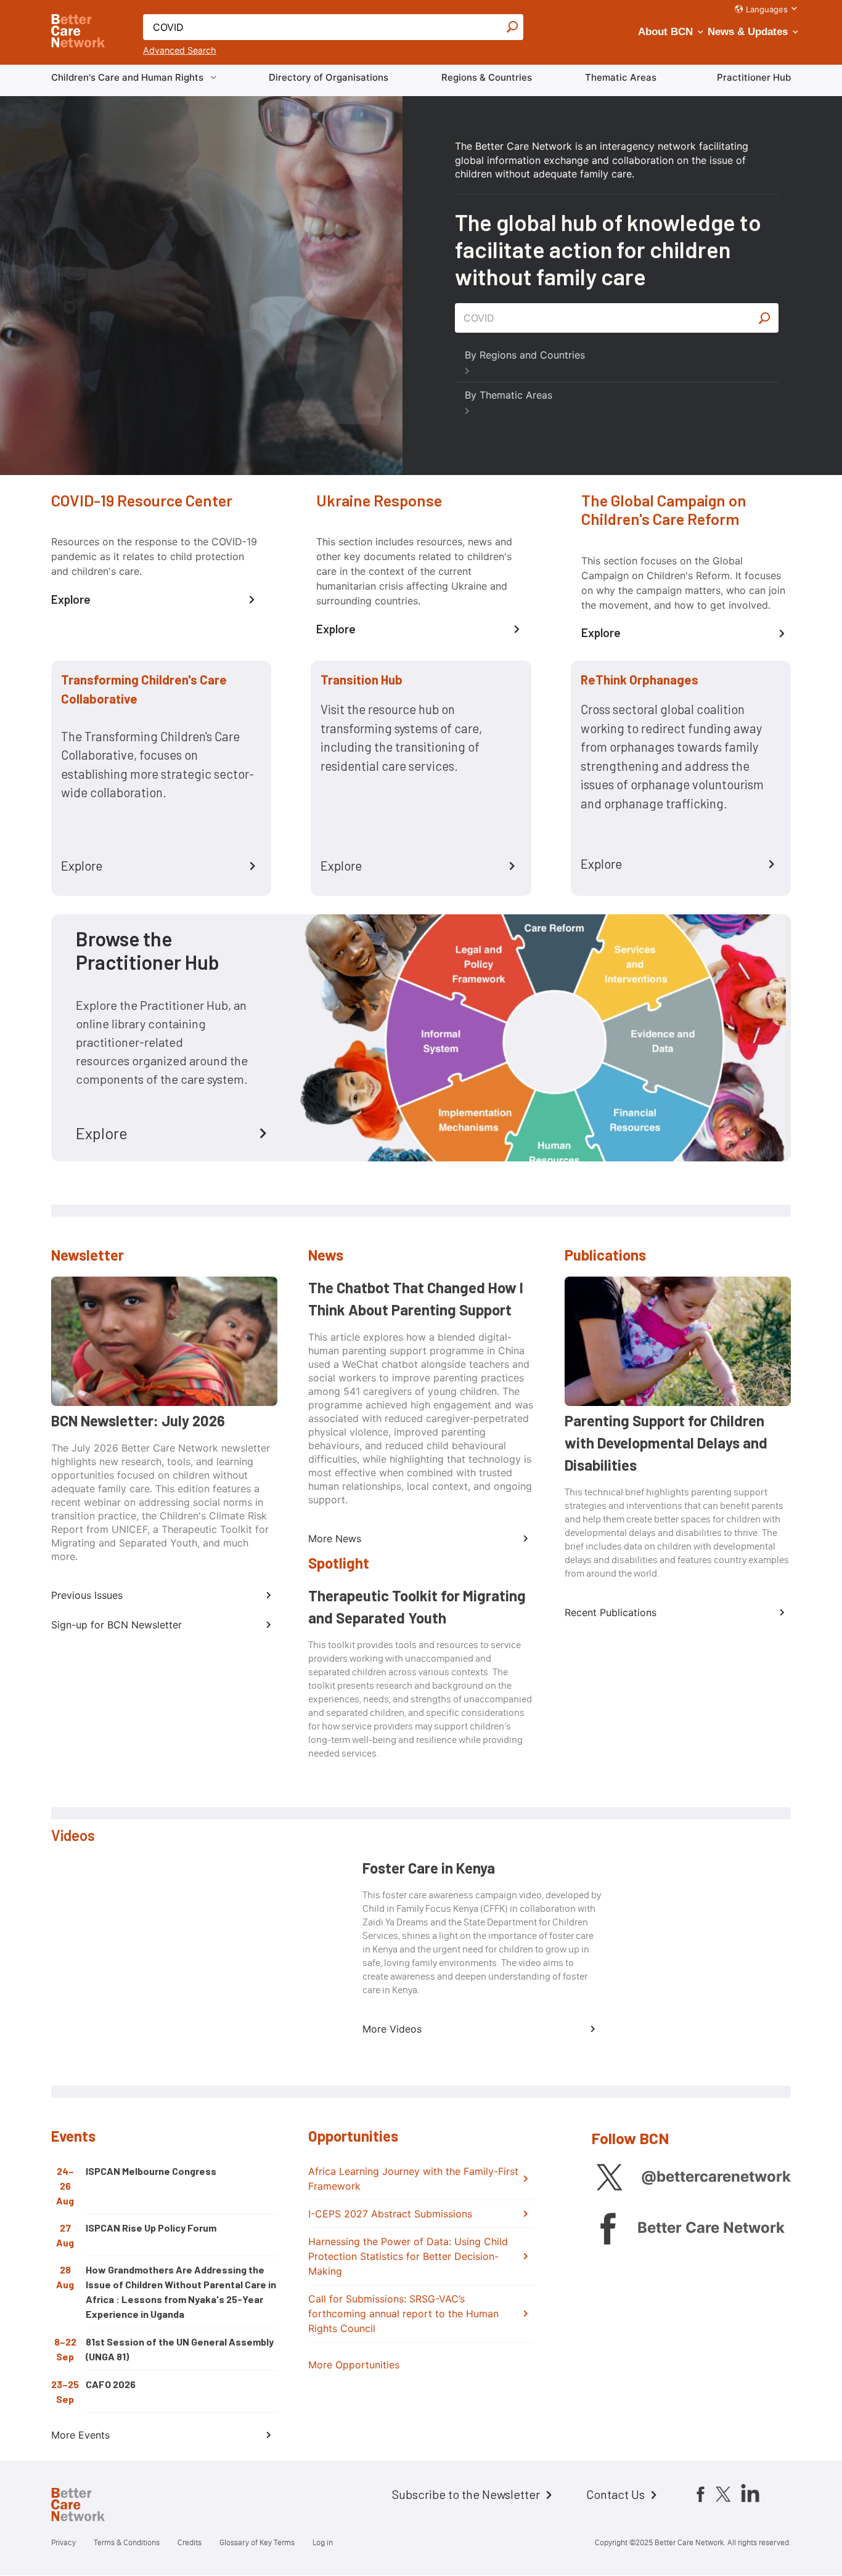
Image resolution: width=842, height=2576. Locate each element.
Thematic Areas (621, 77)
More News (335, 1538)
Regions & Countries (487, 77)
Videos (73, 1835)
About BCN (665, 32)
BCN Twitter (610, 2177)
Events (73, 2136)
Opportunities (353, 2136)
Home (88, 2506)
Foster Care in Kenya (429, 1868)
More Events (80, 2435)
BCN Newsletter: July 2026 (138, 1420)
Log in (323, 2542)
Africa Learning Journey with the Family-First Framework (413, 2179)
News (326, 1255)
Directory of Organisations (329, 77)
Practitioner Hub (754, 77)
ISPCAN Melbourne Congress (151, 2171)
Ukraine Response (379, 500)
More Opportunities (354, 2365)
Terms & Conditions (127, 2542)
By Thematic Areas (509, 395)
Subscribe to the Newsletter (466, 2494)
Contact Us (615, 2494)
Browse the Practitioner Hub (148, 950)
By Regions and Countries (525, 355)
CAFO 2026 (111, 2384)
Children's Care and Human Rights (127, 77)
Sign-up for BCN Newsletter (116, 1625)
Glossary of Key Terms (257, 2542)
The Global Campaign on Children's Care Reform (664, 510)
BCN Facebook (607, 2228)
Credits (190, 2542)
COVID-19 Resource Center (142, 500)
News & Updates (748, 32)
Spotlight (339, 1563)
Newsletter (88, 1255)
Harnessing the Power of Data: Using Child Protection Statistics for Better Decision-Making (408, 2256)
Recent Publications (611, 1612)
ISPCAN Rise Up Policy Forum (151, 2228)
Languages (767, 9)
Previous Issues (87, 1595)
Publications (605, 1255)
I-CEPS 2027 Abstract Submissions (390, 2214)
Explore (71, 599)
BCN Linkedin (750, 2493)
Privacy (63, 2542)
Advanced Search (180, 50)
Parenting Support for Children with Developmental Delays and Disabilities (666, 1443)
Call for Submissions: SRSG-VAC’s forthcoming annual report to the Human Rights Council (403, 2314)
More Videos (392, 2029)
